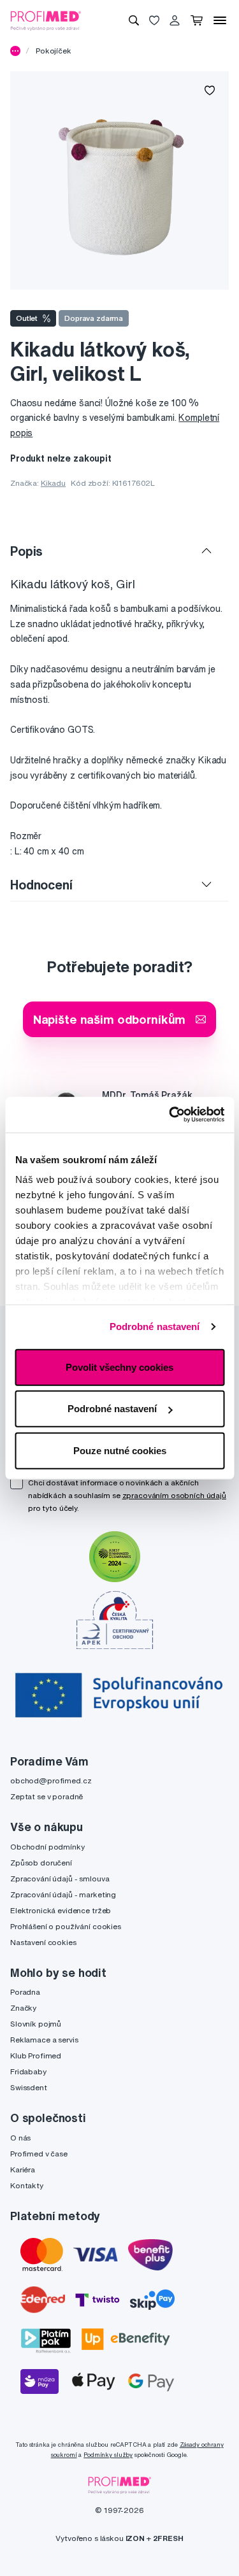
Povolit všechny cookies (119, 1367)
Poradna (25, 1992)
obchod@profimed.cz (51, 1780)
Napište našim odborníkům (110, 1019)
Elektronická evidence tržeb (61, 1910)
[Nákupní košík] (197, 20)
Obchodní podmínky (47, 1847)
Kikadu (53, 483)
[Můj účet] (175, 20)
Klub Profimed (36, 2056)
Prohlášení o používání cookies (66, 1926)
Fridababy (28, 2071)
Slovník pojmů (36, 2024)
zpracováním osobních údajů (174, 1495)
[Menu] (220, 20)
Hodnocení (41, 885)
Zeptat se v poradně (47, 1796)
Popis (26, 551)
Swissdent (29, 2087)
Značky (23, 2008)
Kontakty (27, 2185)
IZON (135, 2538)
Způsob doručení (41, 1863)
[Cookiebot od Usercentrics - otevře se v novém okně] (170, 1115)
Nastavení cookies (43, 1942)
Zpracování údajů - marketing (63, 1894)
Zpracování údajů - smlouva (60, 1879)
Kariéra (23, 2169)
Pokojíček (54, 51)
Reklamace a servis (44, 2040)
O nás (20, 2138)
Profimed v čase (39, 2154)
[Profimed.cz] (46, 20)
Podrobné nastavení (155, 1327)
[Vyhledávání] (134, 20)
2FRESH (168, 2538)
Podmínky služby (108, 2455)
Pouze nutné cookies (120, 1450)
